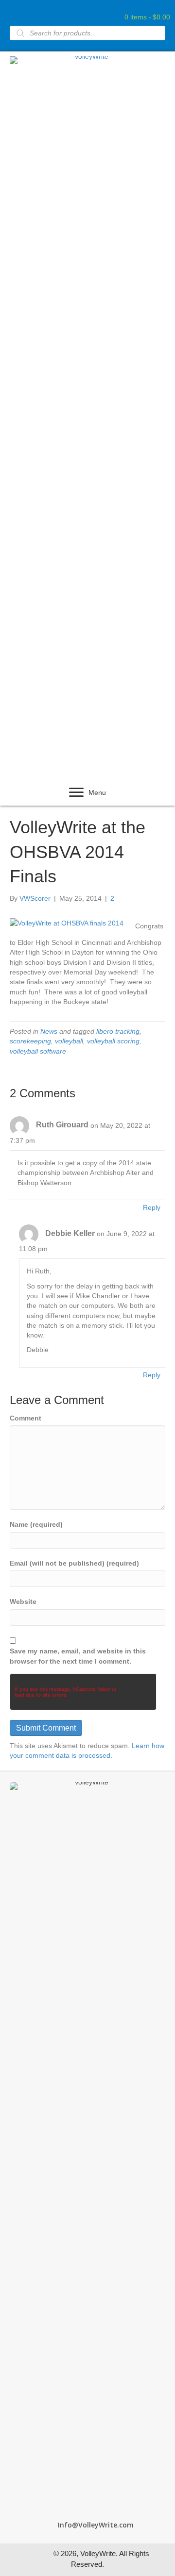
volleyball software (38, 1051)
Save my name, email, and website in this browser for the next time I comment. (78, 1656)
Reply (152, 1207)
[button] (76, 793)
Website (23, 1602)
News (49, 1031)
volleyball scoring (113, 1041)
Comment (26, 1418)
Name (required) (36, 1524)
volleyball (69, 1041)
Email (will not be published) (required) (74, 1563)
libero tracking (118, 1031)
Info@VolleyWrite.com (96, 2525)
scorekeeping (30, 1041)
